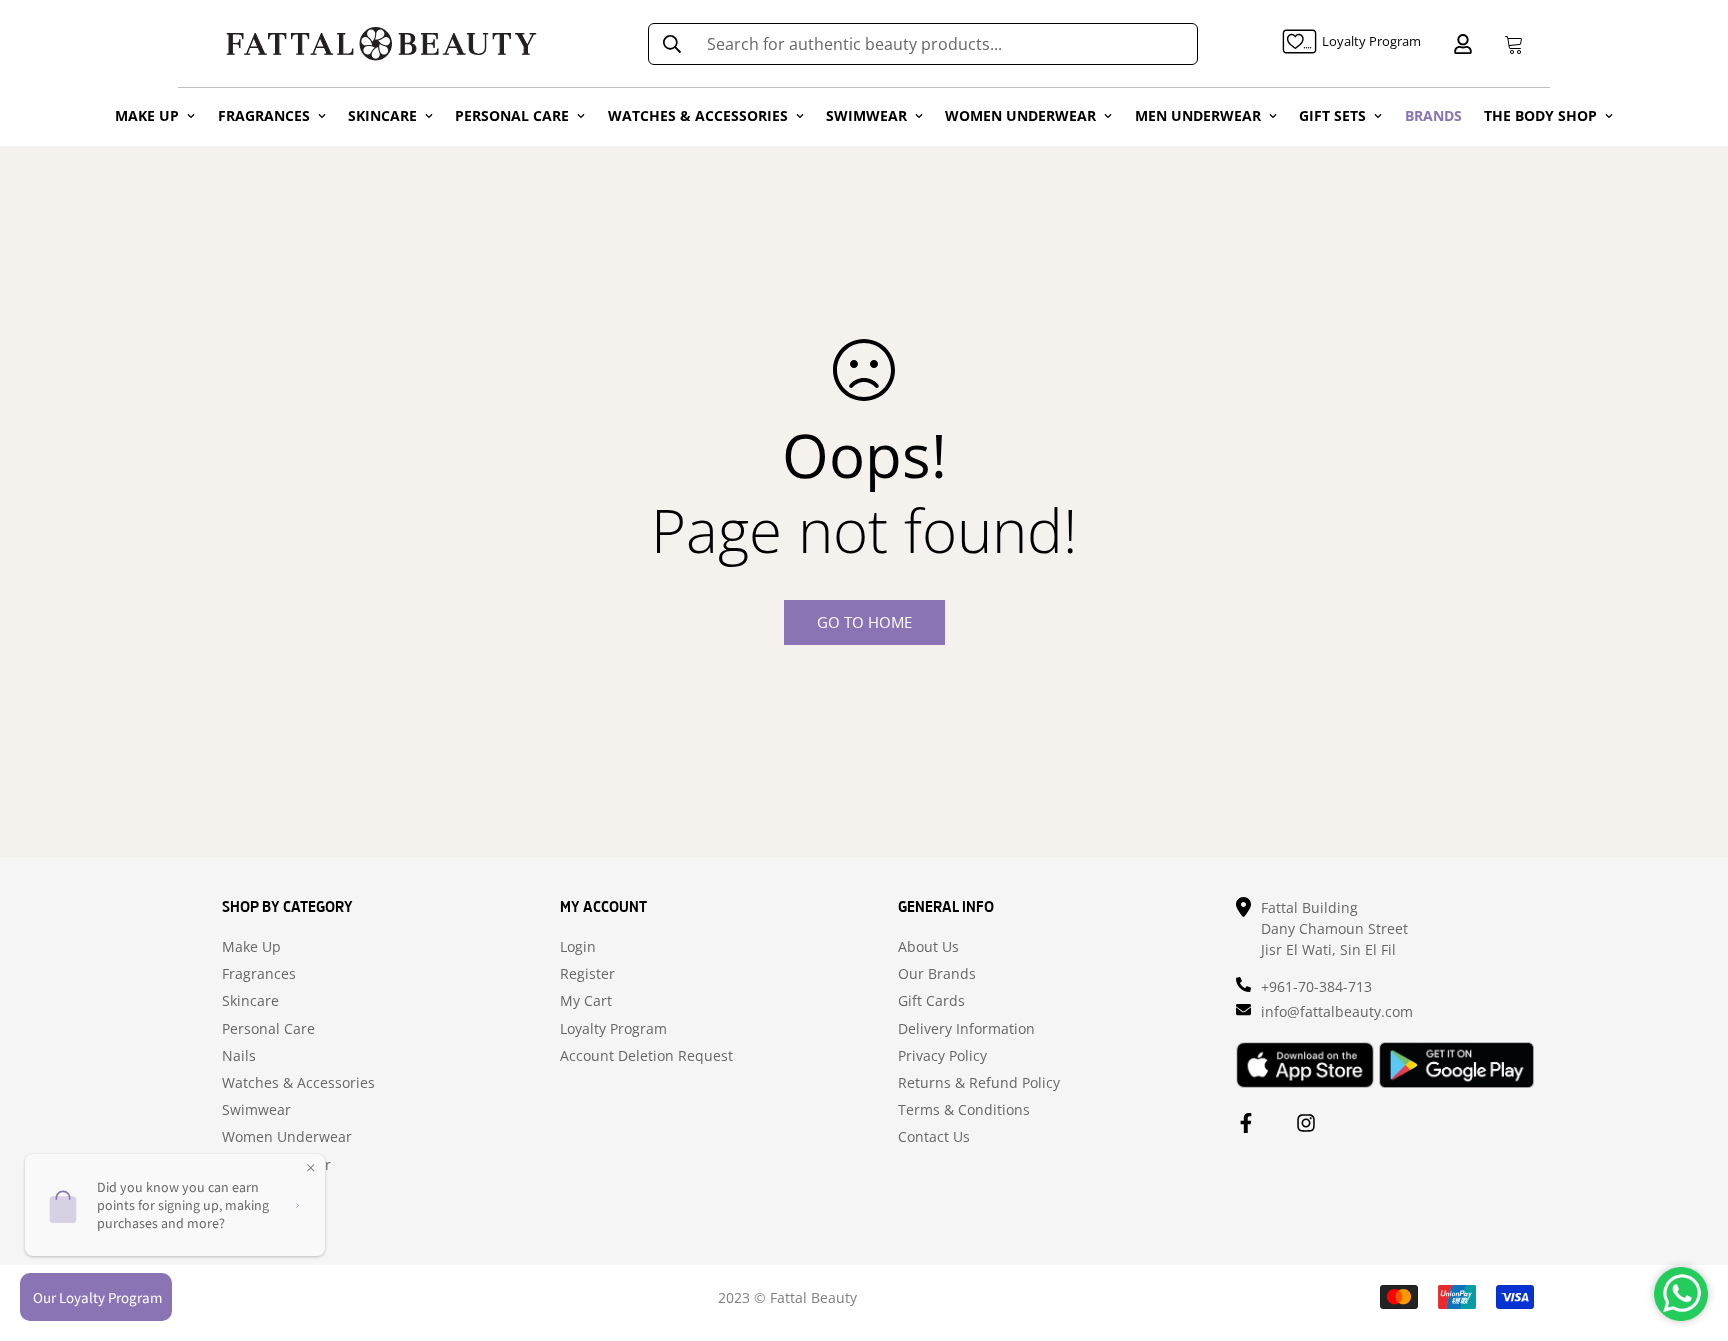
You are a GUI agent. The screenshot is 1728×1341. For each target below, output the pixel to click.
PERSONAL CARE (512, 115)
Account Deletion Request (646, 1056)
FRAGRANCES (264, 115)
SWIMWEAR (866, 115)
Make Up (251, 947)
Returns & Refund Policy (979, 1083)
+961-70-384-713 (1316, 986)
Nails (239, 1056)
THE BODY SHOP (1540, 115)
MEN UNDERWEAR (1198, 115)
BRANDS (1433, 115)
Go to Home (864, 622)
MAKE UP (147, 115)
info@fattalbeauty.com (1337, 1011)
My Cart (586, 1001)
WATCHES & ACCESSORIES (698, 115)
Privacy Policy (942, 1056)
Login (578, 947)
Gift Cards (931, 1001)
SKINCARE (382, 115)
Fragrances (259, 974)
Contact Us (934, 1137)
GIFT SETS (1332, 115)
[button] (1510, 44)
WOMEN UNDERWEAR (1020, 115)
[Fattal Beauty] (381, 43)
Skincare (250, 1001)
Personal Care (268, 1029)
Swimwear (256, 1110)
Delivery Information (966, 1029)
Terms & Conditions (964, 1110)
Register (587, 974)
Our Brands (937, 974)
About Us (928, 947)
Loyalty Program (613, 1029)
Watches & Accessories (298, 1083)
